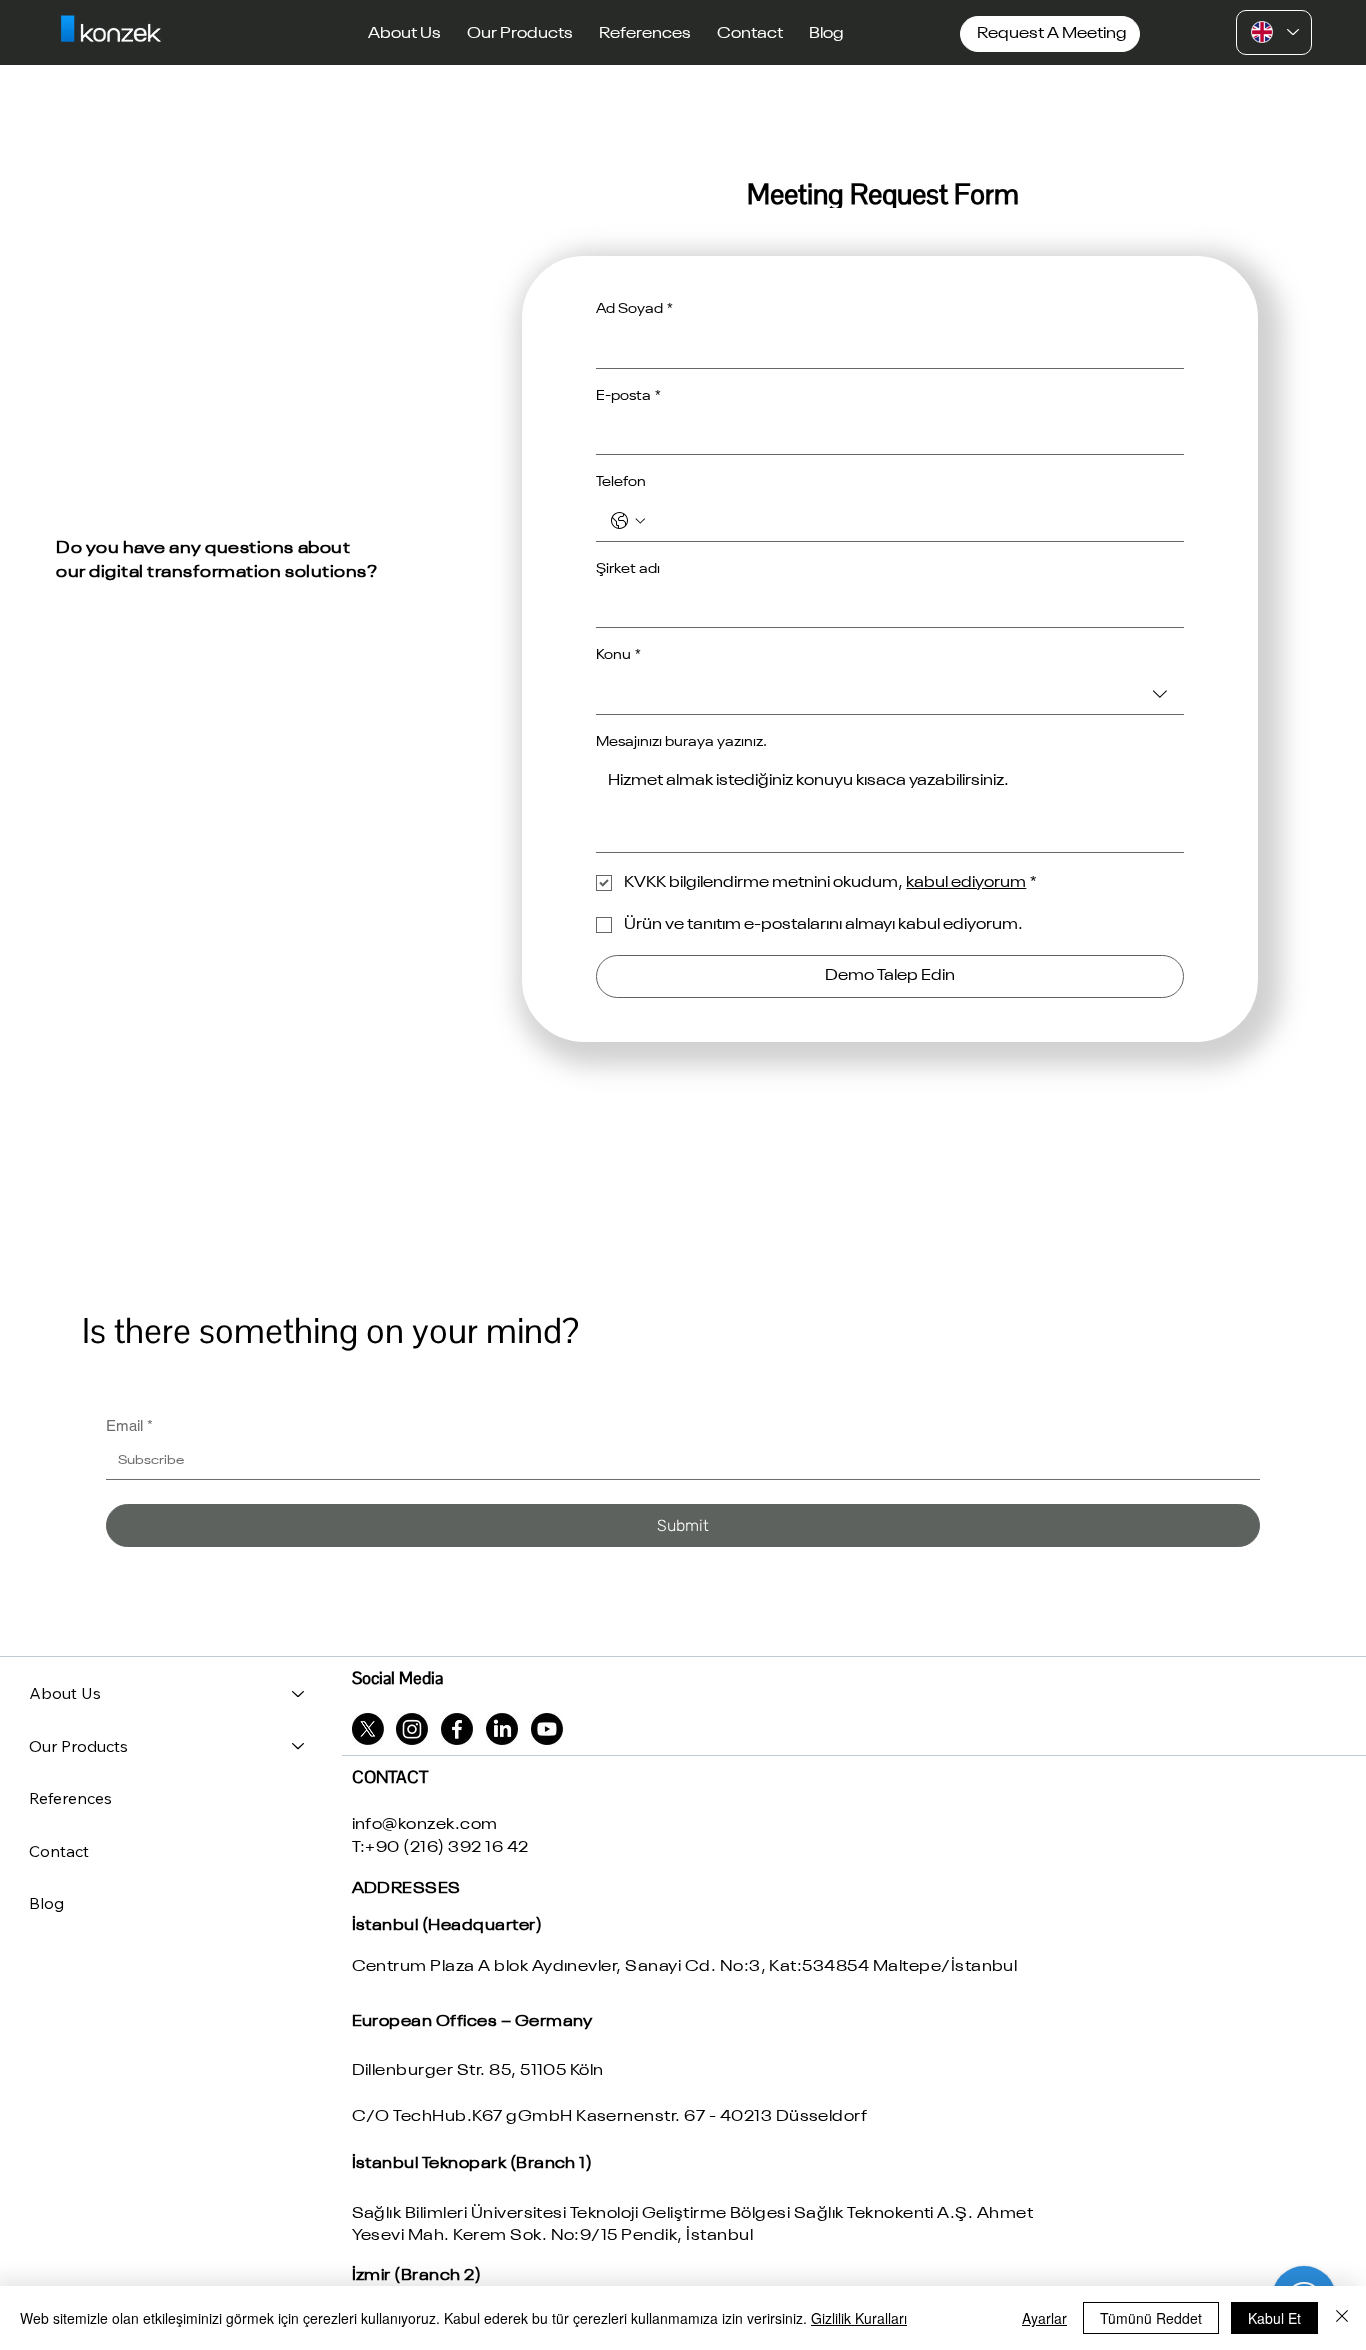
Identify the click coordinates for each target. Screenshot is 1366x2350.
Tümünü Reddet (1151, 2318)
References (70, 1798)
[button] (404, 34)
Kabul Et (1274, 2318)
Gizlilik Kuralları (859, 2318)
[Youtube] (547, 1729)
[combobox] (890, 694)
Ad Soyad (634, 309)
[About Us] (299, 1693)
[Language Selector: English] (1274, 32)
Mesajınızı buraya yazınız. (681, 742)
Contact (59, 1851)
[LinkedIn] (502, 1729)
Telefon (621, 482)
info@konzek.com (425, 1825)
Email (129, 1425)
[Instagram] (412, 1729)
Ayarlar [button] (1044, 2318)
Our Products (78, 1746)
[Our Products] (299, 1746)
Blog (46, 1903)
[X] (368, 1729)
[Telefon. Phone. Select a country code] (628, 521)
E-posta (628, 396)
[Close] (1342, 2318)
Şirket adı (628, 569)
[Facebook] (457, 1729)
